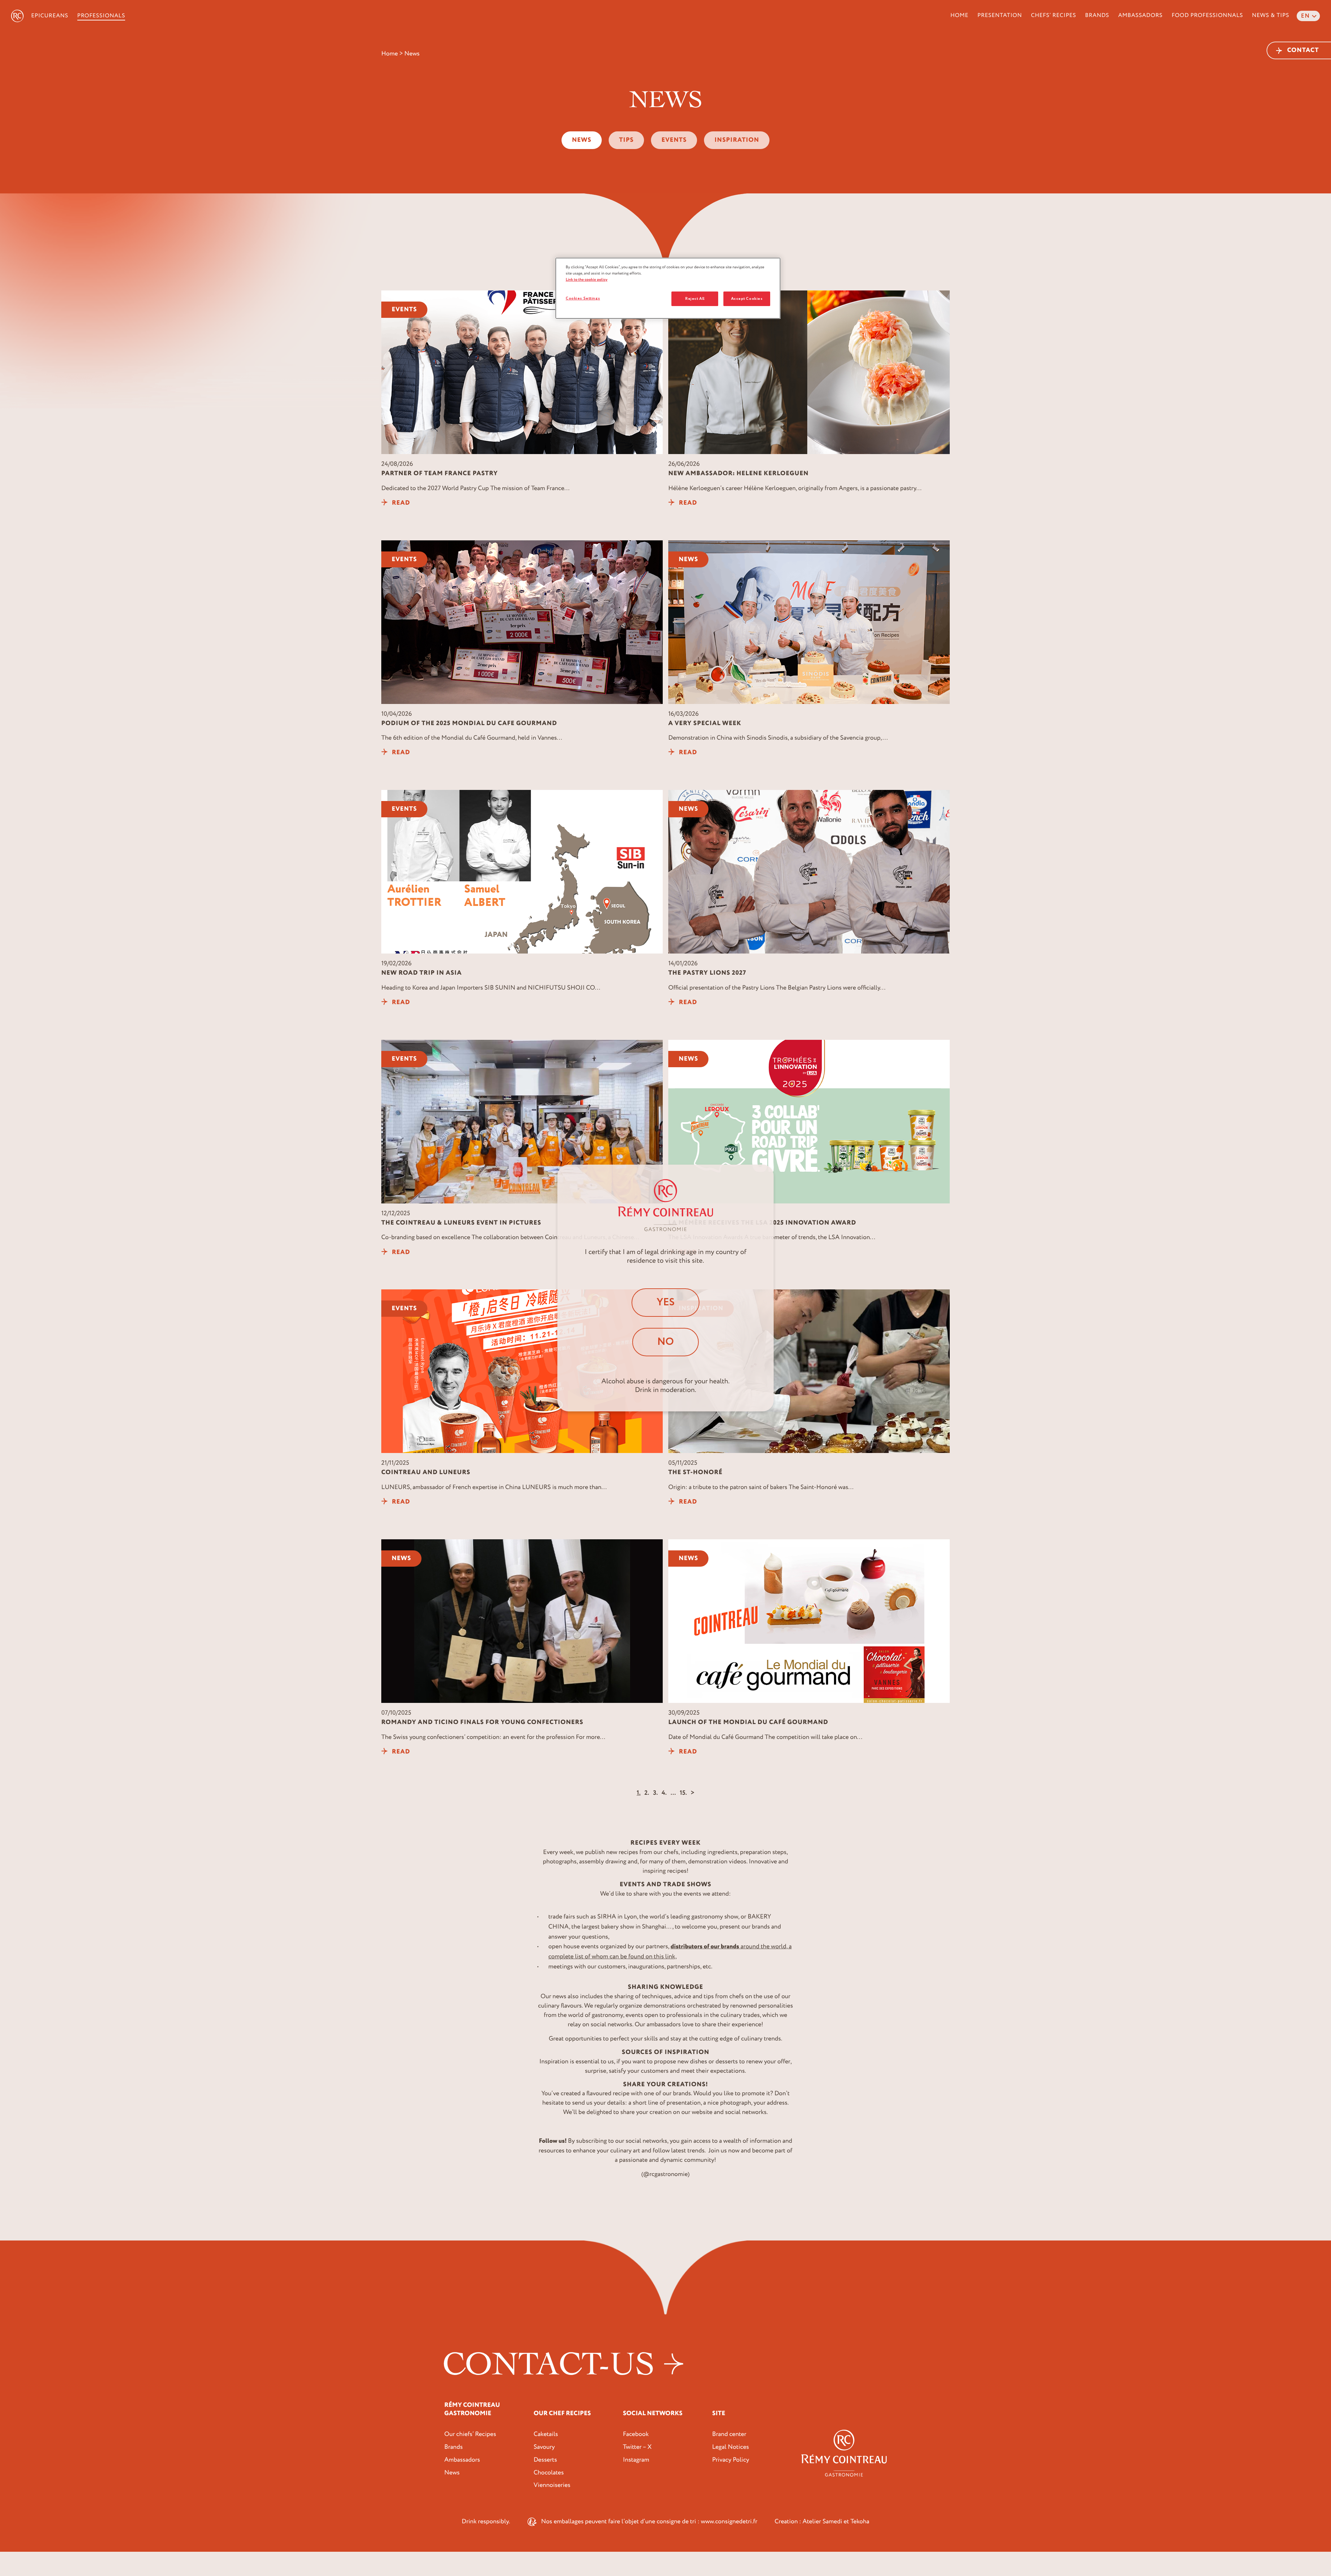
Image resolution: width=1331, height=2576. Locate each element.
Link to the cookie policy (587, 280)
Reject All (695, 299)
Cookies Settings (583, 298)
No (665, 1342)
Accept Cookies (747, 299)
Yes (665, 1302)
